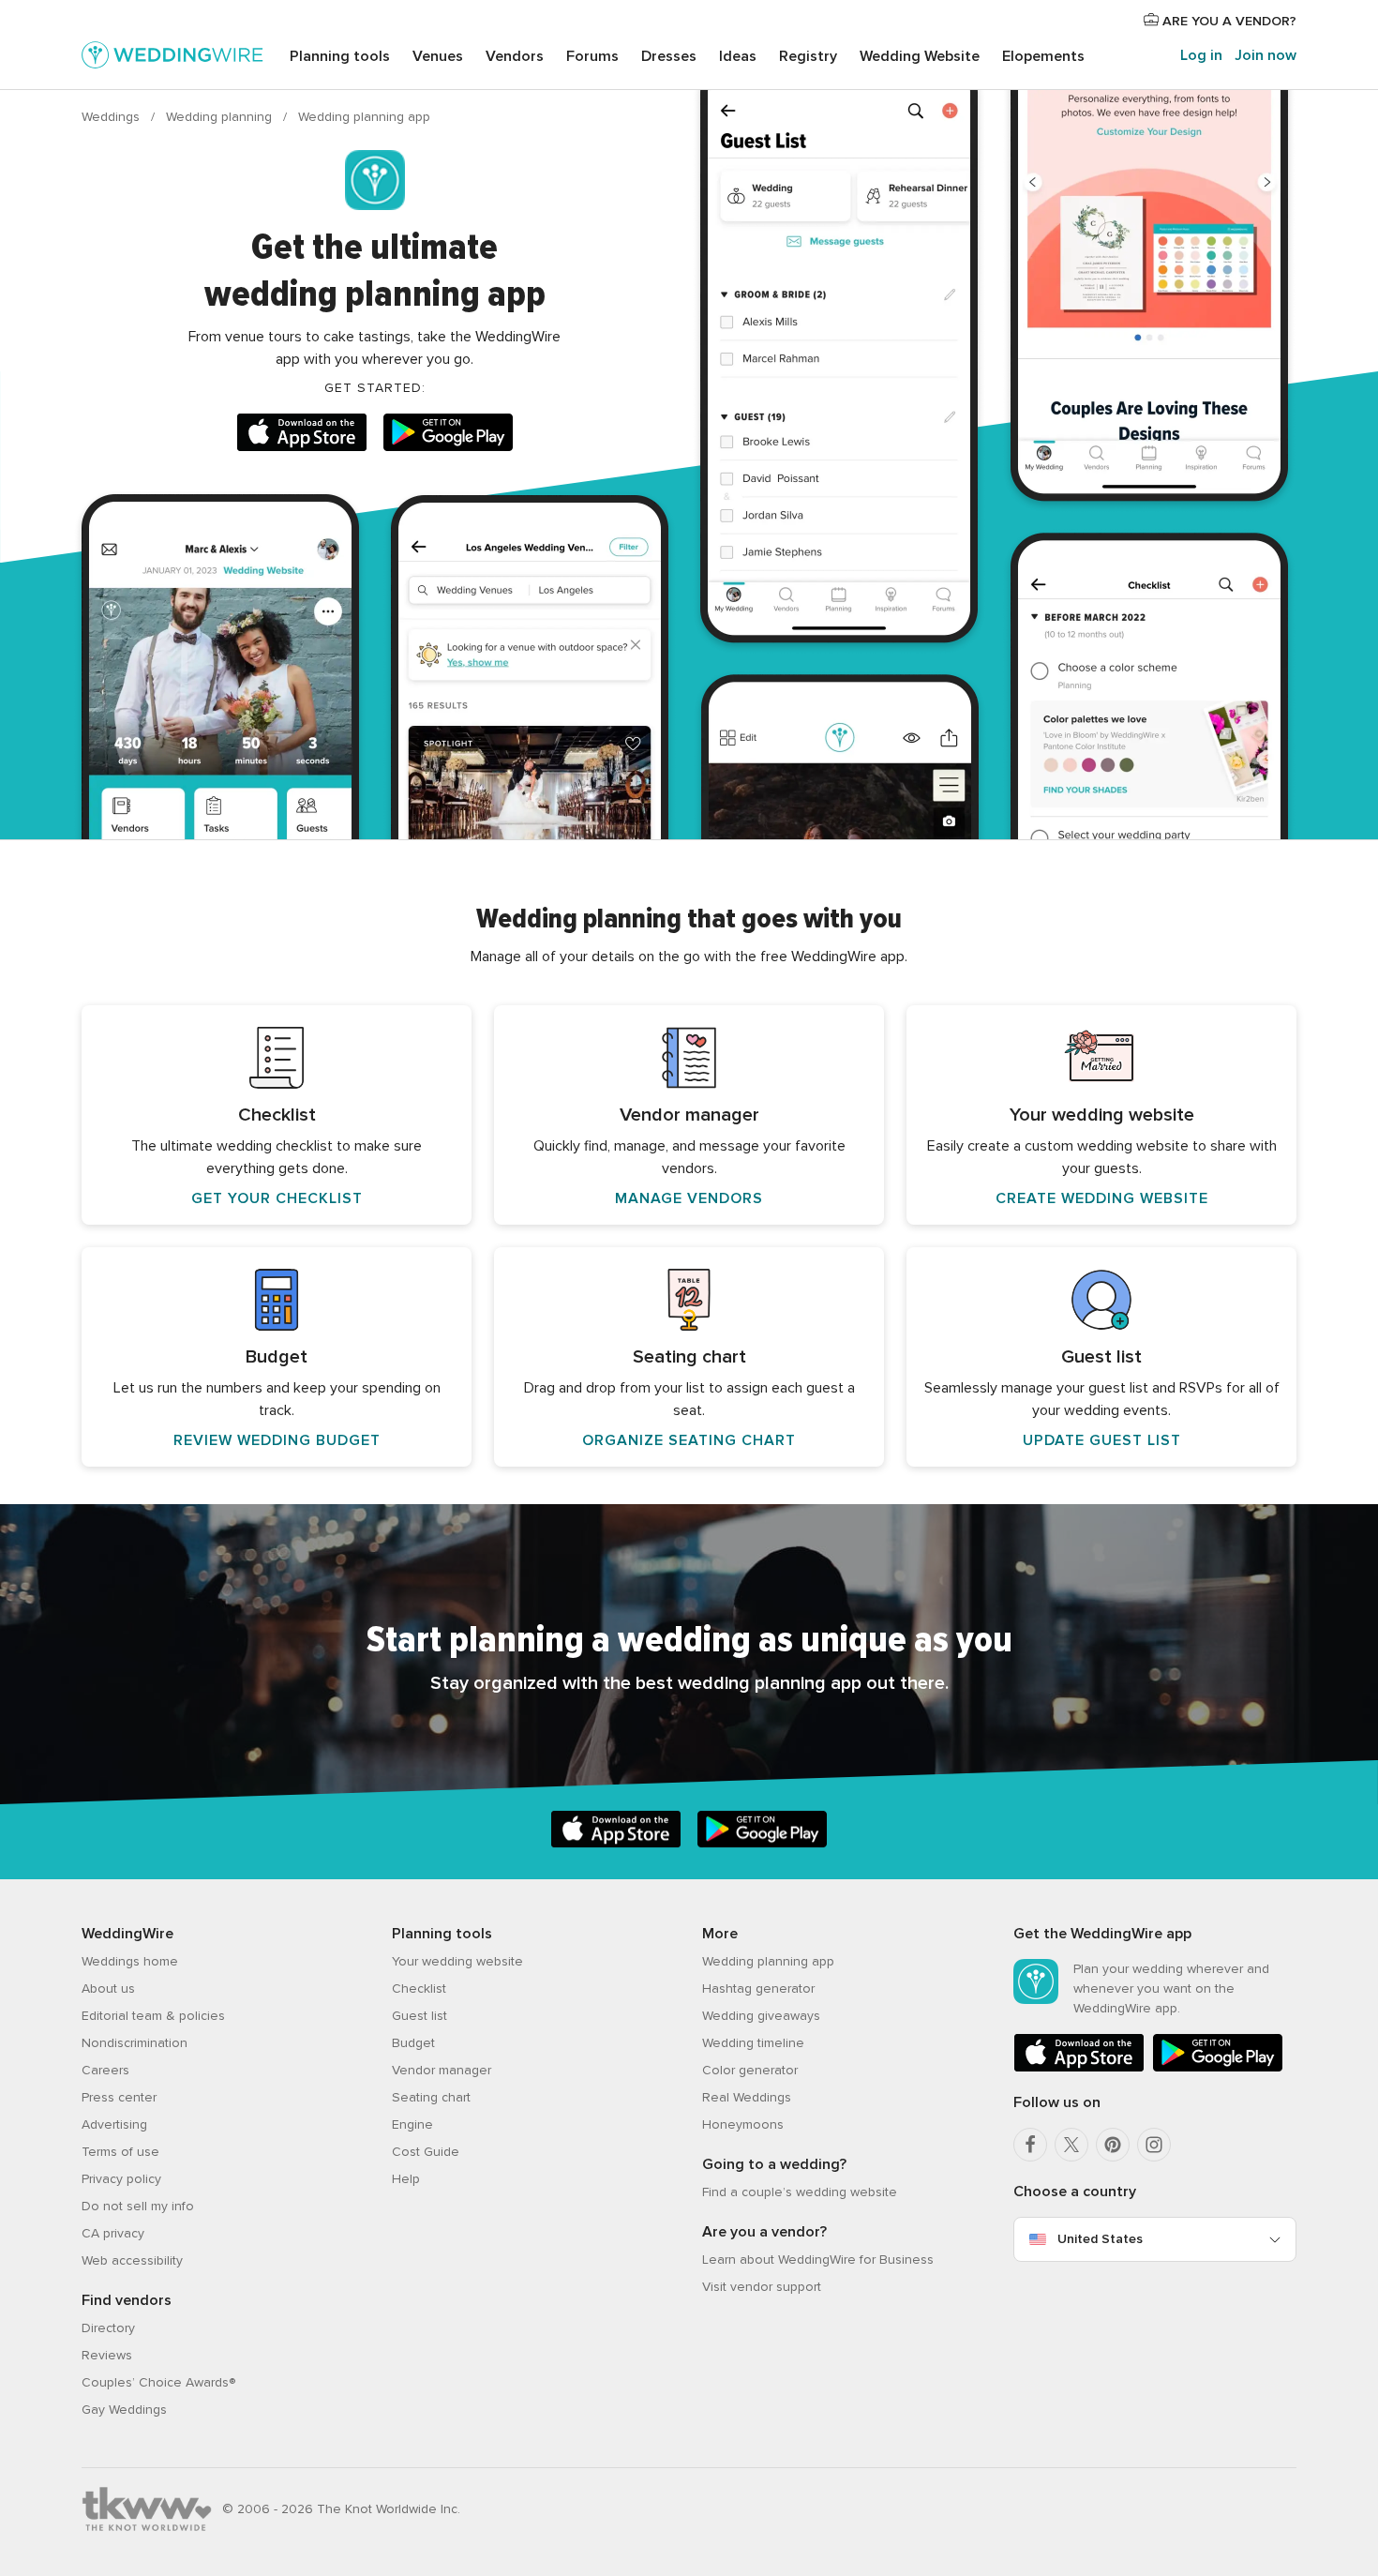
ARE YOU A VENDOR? (1228, 21)
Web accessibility (132, 2260)
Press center (119, 2097)
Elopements (1043, 56)
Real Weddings (747, 2097)
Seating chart (431, 2097)
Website (920, 56)
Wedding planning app (768, 1961)
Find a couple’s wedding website (800, 2192)
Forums (592, 56)
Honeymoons (743, 2124)
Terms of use (120, 2152)
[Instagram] (1154, 2145)
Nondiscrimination (135, 2043)
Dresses (669, 56)
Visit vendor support (762, 2287)
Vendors (515, 56)
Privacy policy (121, 2179)
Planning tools (340, 56)
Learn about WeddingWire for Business (818, 2260)
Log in (1201, 55)
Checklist (419, 1988)
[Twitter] (1071, 2145)
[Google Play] (448, 436)
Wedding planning (221, 117)
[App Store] (302, 436)
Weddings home (130, 1961)
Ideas (738, 56)
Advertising (114, 2124)
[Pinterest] (1113, 2145)
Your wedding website (457, 1961)
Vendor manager (442, 2070)
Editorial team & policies (153, 2016)
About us (108, 1988)
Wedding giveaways (761, 2016)
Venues (438, 56)
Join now (1266, 55)
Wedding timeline (753, 2043)
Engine (412, 2124)
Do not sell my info (138, 2206)
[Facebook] (1030, 2145)
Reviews (107, 2355)
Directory (108, 2328)
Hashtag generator (758, 1988)
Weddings (112, 117)
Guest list (419, 2016)
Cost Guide (426, 2152)
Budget (413, 2043)
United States (1100, 2239)
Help (406, 2179)
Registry (808, 56)
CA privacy (113, 2233)
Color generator (750, 2070)
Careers (105, 2070)
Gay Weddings (124, 2410)
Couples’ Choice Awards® (158, 2382)
